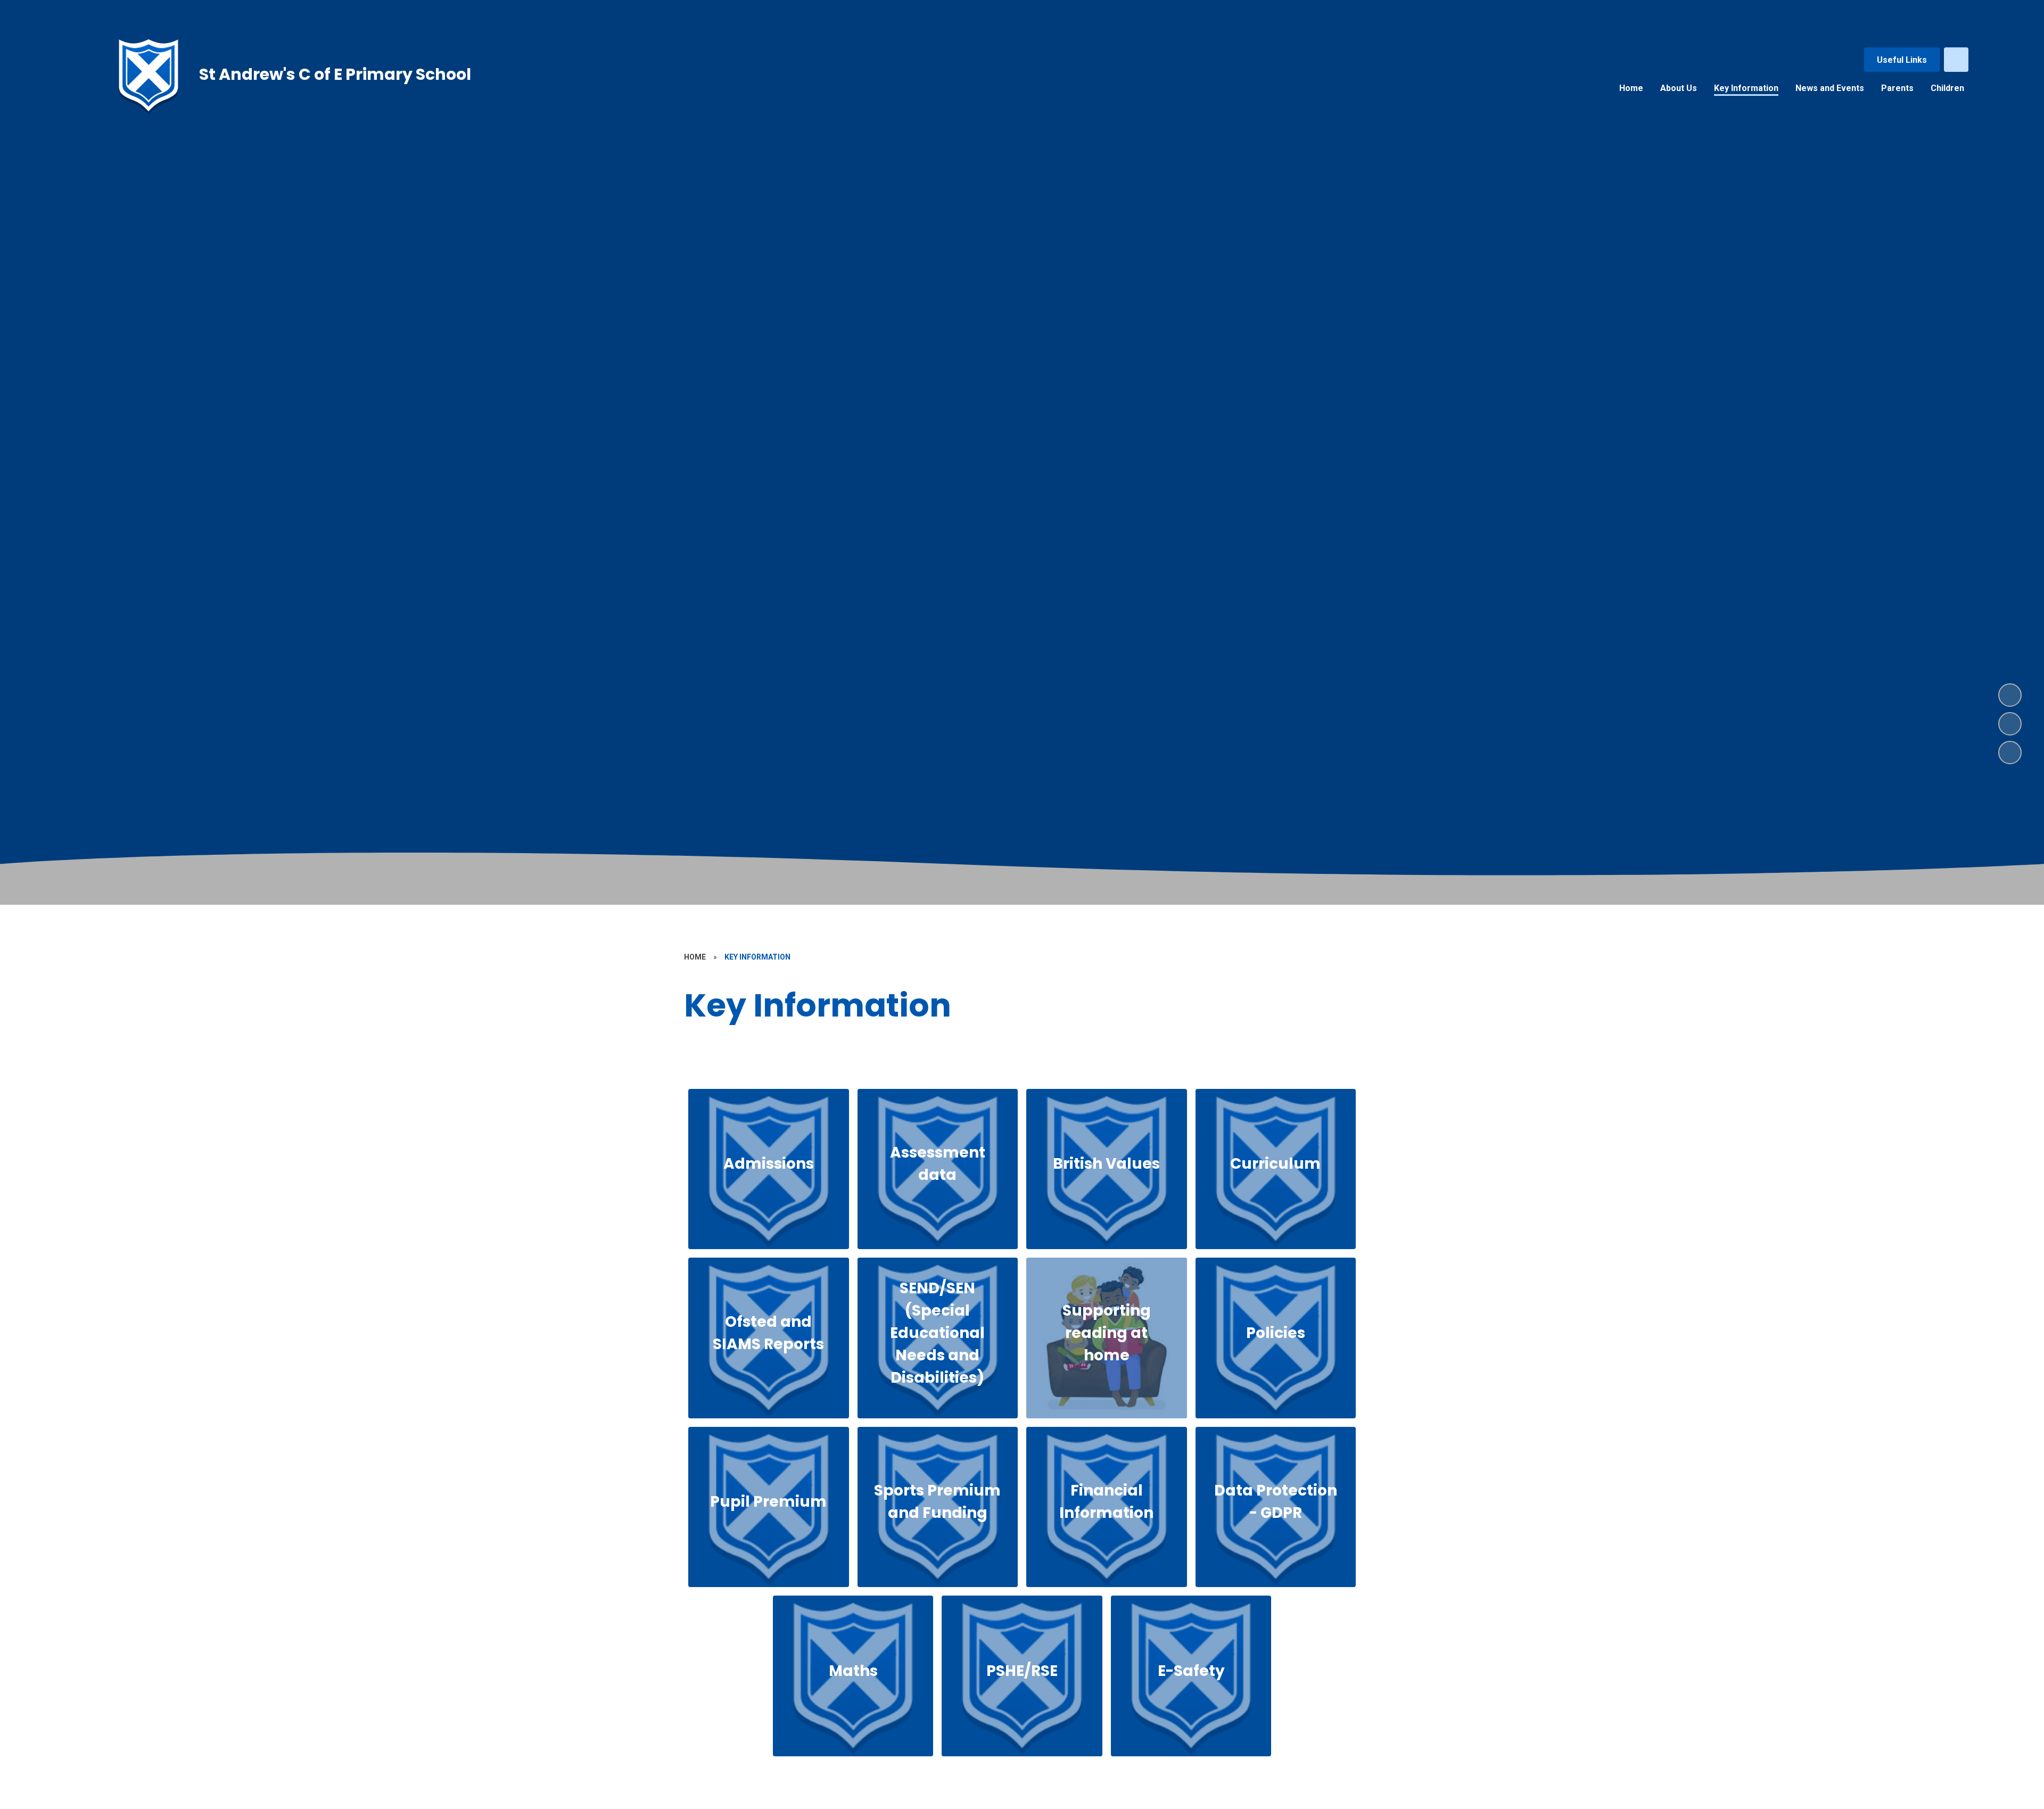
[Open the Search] (1956, 60)
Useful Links (1902, 60)
